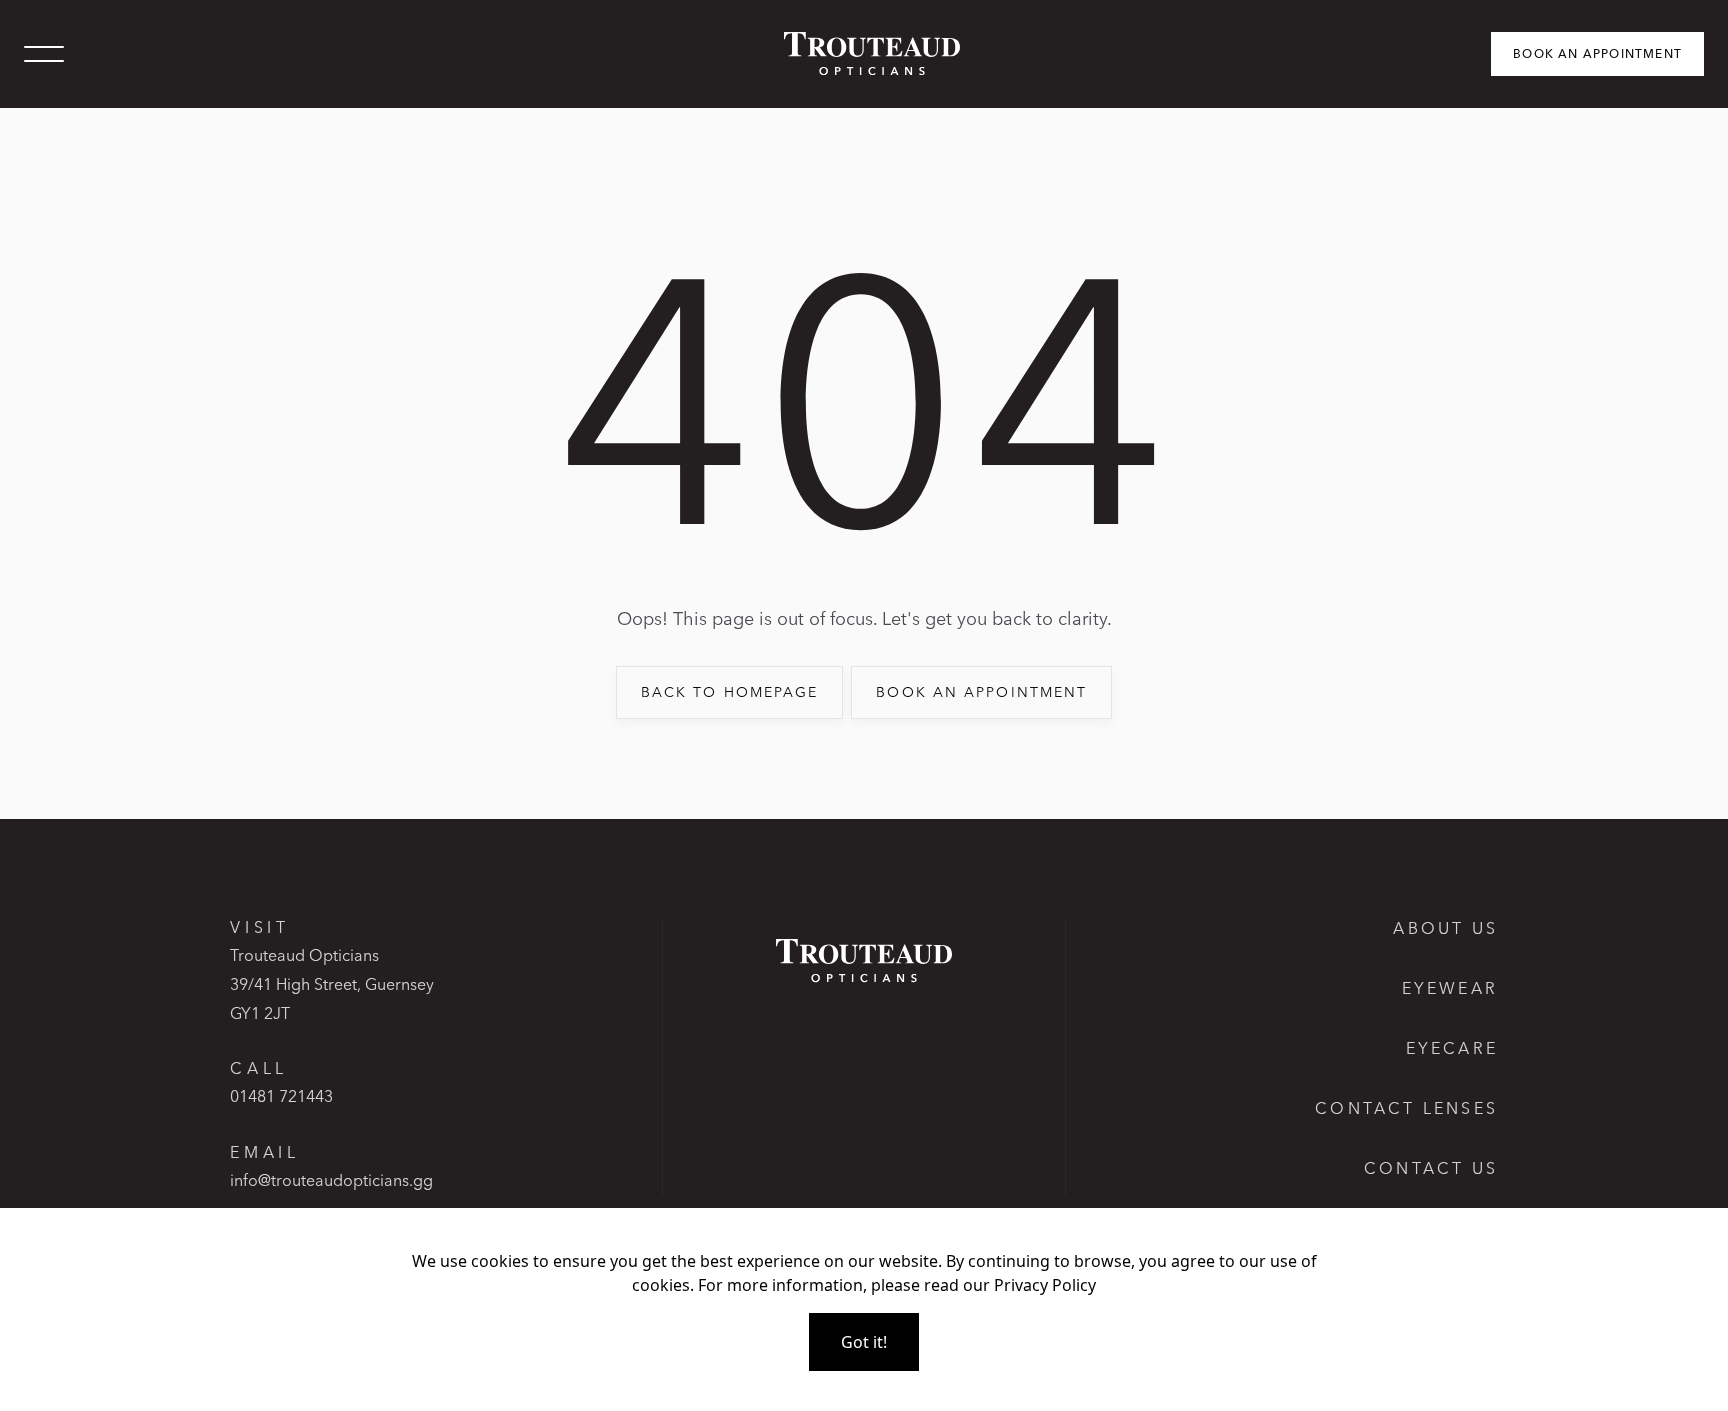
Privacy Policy (1045, 1285)
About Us (1445, 928)
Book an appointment (1597, 53)
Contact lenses (1406, 1108)
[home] (864, 53)
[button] (44, 54)
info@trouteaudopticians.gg (331, 1180)
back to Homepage (730, 692)
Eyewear (1450, 988)
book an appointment (981, 692)
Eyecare (1452, 1048)
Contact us (1431, 1168)
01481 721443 (281, 1096)
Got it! (864, 1342)
